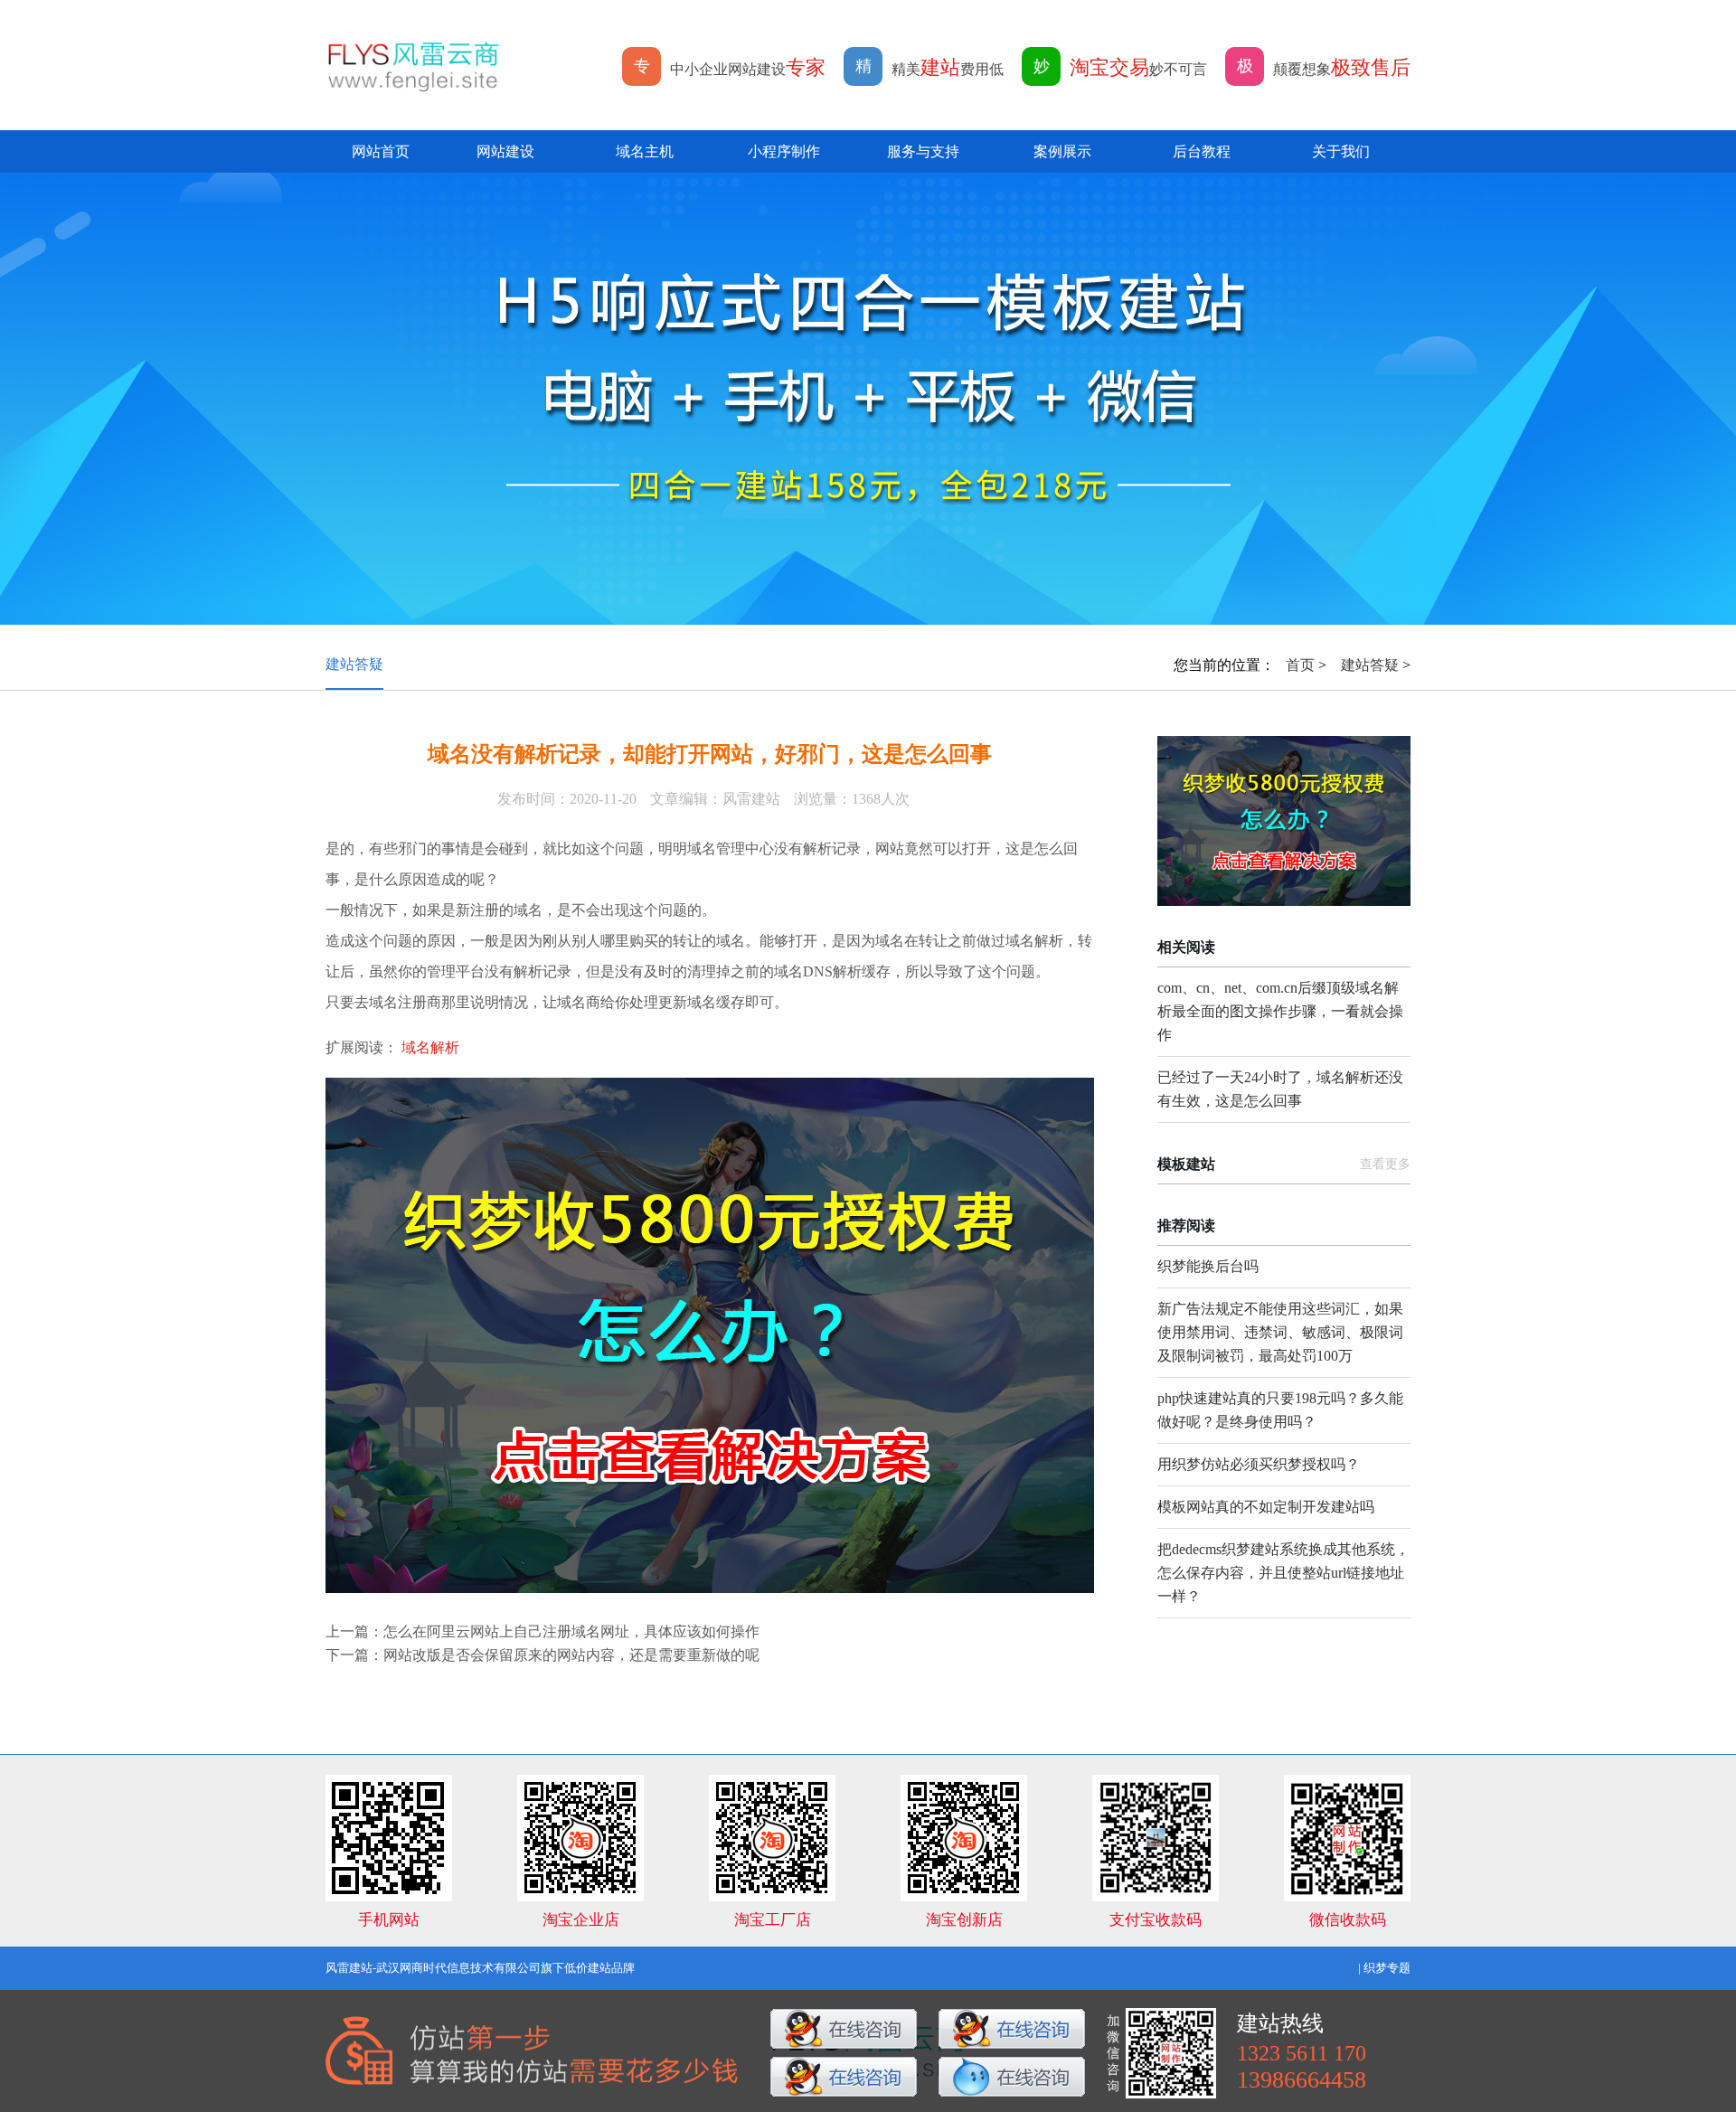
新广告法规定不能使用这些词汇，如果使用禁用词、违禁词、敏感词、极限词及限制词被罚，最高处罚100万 (1280, 1332)
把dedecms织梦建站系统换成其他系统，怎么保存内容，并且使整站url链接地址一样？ (1283, 1573)
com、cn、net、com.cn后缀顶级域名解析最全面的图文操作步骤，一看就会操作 (1280, 1011)
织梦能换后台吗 (1208, 1266)
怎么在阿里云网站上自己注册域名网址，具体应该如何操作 (571, 1631)
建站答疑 (354, 664)
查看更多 (1385, 1164)
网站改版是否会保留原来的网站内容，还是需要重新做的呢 (571, 1655)
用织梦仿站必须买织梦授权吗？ (1259, 1464)
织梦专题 (1387, 1968)
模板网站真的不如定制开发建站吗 (1266, 1507)
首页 (1300, 665)
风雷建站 (349, 1968)
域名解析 (430, 1047)
